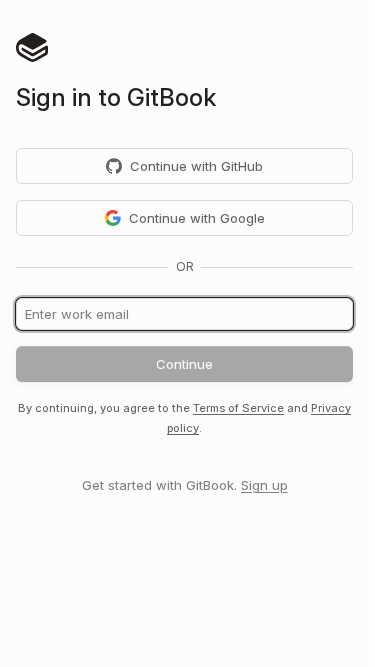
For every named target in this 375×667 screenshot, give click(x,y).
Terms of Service (238, 408)
